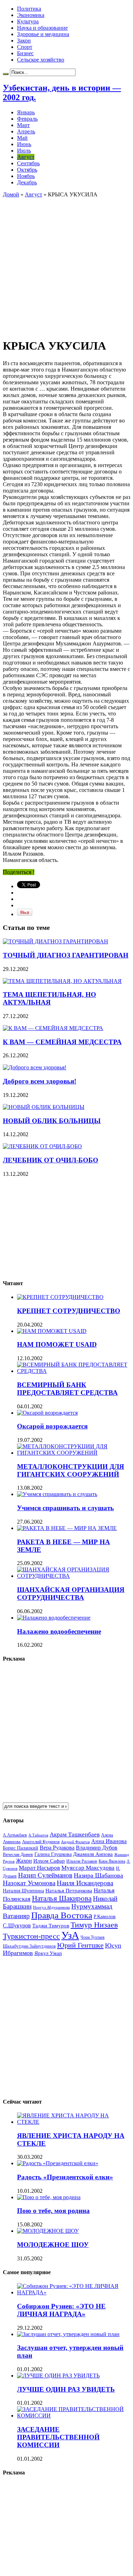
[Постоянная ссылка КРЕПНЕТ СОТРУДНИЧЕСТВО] (60, 1297)
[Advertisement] (66, 264)
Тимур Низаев (94, 1925)
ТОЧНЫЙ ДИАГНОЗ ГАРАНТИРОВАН (66, 955)
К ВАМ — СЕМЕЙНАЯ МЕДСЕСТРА (62, 1042)
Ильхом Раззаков (82, 1861)
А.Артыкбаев (15, 1835)
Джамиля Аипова (93, 1854)
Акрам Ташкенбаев (75, 1835)
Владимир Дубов (97, 1848)
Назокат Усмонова (29, 1883)
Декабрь (27, 182)
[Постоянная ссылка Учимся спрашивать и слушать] (57, 1494)
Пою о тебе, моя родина (53, 2211)
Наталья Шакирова (62, 1898)
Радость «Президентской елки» (65, 2177)
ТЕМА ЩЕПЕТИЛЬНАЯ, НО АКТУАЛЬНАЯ (49, 998)
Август (26, 157)
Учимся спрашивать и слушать (65, 1508)
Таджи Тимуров (51, 1925)
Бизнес (25, 53)
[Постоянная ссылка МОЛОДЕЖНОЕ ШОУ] (48, 2231)
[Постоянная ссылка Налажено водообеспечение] (54, 1618)
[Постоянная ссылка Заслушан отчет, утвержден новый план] (68, 2334)
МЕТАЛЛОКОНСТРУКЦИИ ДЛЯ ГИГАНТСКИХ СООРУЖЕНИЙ (71, 1470)
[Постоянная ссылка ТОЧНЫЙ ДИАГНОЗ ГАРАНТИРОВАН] (56, 941)
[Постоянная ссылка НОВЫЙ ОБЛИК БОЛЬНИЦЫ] (44, 1107)
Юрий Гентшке (80, 1945)
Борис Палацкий (21, 1848)
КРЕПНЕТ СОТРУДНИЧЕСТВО (69, 1311)
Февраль (27, 119)
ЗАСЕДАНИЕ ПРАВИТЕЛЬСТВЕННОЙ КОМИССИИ (58, 2437)
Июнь (24, 144)
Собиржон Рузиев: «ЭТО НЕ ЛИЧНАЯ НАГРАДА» (61, 2310)
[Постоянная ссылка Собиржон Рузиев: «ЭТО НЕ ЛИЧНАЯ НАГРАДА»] (74, 2292)
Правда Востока (62, 1915)
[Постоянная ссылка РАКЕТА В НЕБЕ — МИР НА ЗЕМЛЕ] (67, 1528)
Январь (26, 112)
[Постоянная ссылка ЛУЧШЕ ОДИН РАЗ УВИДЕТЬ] (58, 2376)
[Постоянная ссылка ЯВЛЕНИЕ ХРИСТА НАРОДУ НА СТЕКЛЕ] (74, 2122)
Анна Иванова (109, 1841)
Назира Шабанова (98, 1875)
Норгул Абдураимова (51, 1907)
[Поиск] (6, 74)
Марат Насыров (39, 1868)
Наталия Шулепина (23, 1891)
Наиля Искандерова (85, 1883)
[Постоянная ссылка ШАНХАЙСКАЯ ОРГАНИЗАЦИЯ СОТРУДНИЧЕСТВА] (74, 1576)
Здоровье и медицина (43, 34)
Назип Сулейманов (45, 1875)
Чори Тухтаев (93, 1937)
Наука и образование (42, 28)
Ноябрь (26, 176)
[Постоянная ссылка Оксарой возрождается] (47, 1413)
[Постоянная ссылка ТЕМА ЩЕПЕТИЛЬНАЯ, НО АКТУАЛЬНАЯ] (62, 981)
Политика (29, 9)
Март (23, 125)
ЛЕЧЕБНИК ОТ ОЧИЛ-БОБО (51, 1160)
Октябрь (27, 170)
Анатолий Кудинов (41, 1842)
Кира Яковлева (112, 1861)
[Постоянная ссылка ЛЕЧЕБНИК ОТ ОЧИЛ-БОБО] (42, 1146)
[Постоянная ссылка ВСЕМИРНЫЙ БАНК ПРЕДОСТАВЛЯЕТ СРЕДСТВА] (74, 1371)
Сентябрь (28, 163)
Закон (24, 41)
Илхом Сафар (49, 1861)
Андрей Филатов (75, 1842)
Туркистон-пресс (31, 1936)
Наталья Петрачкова (69, 1890)
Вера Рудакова (57, 1848)
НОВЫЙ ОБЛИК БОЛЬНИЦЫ (52, 1121)
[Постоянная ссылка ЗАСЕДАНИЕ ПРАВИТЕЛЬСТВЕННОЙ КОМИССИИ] (74, 2416)
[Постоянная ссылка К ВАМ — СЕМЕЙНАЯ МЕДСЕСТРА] (53, 1028)
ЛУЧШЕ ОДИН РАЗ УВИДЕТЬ (66, 2389)
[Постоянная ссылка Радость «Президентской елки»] (58, 2163)
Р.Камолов (105, 1917)
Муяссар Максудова (88, 1868)
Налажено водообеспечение (59, 1631)
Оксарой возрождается (52, 1426)
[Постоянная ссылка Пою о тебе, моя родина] (49, 2197)
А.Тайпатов (38, 1835)
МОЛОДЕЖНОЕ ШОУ (53, 2245)
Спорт (25, 47)
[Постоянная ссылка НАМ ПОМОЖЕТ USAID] (52, 1331)
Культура (28, 21)
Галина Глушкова (53, 1854)
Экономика (31, 15)
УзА (70, 1935)
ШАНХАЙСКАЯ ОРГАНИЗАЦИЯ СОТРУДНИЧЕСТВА (71, 1594)
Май (22, 138)
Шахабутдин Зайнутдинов (29, 1946)
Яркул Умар (48, 1953)
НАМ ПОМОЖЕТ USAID (57, 1344)
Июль (24, 151)
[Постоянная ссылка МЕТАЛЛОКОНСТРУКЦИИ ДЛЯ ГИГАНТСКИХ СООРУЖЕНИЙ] (74, 1453)
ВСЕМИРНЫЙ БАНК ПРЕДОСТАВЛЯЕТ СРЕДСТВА (67, 1389)
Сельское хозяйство (41, 60)
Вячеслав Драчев (18, 1855)
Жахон (24, 1861)
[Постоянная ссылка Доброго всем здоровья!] (35, 1067)
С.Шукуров (17, 1925)
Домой (11, 194)
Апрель (26, 131)
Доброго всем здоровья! (40, 1081)
